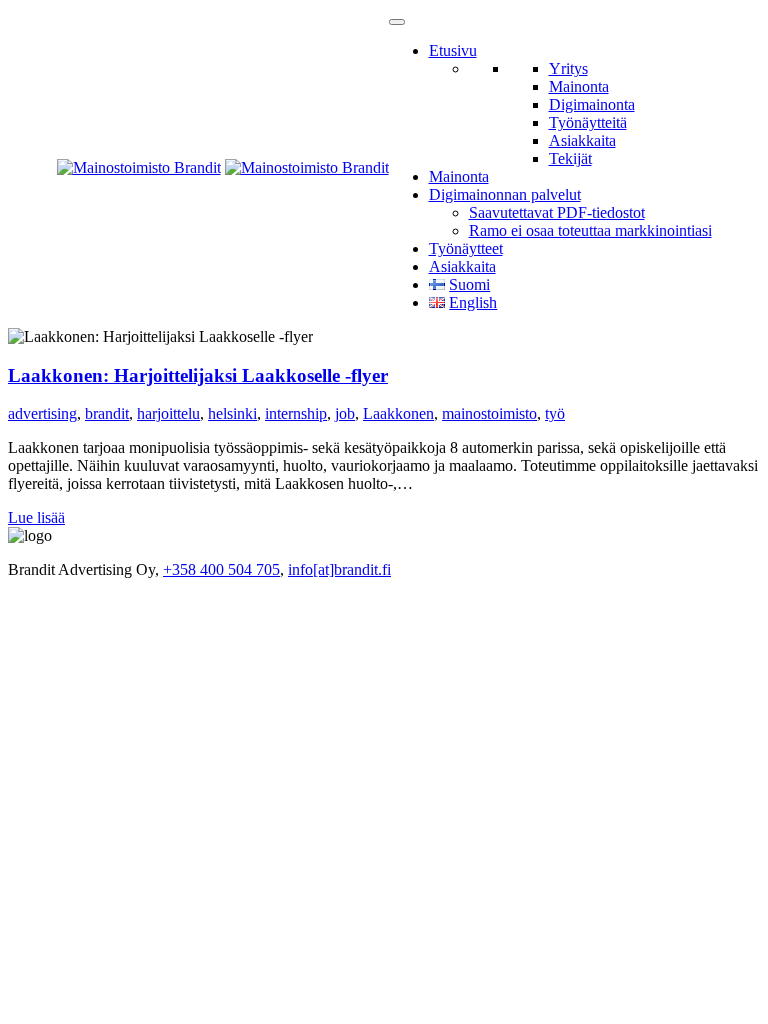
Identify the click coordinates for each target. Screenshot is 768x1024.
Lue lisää (36, 517)
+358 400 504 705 (221, 569)
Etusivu (453, 50)
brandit (107, 413)
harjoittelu (168, 413)
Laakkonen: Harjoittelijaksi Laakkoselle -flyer (198, 375)
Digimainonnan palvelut (505, 194)
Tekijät (570, 158)
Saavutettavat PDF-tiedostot (557, 212)
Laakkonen (398, 413)
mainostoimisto (489, 413)
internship (296, 413)
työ (555, 413)
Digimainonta (592, 104)
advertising (42, 413)
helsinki (232, 413)
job (345, 413)
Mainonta (579, 86)
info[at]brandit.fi (339, 569)
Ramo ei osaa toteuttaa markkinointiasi (590, 230)
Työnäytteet (466, 248)
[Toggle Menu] (397, 22)
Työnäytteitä (588, 122)
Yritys (568, 68)
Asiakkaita (582, 140)
